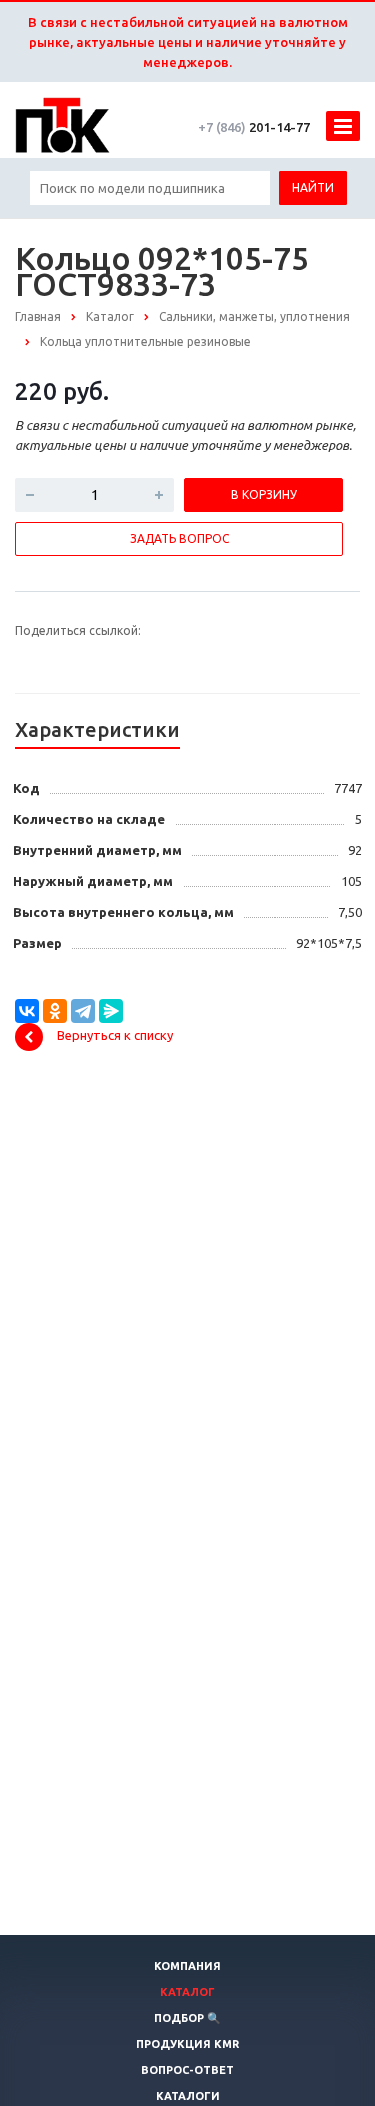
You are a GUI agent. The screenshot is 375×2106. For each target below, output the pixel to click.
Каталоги (188, 2096)
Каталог (187, 1992)
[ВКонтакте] (27, 1011)
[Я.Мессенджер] (111, 1011)
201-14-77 (254, 127)
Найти (313, 187)
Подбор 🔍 (187, 2018)
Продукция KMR (187, 2044)
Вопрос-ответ (187, 2070)
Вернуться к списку (115, 1035)
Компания (187, 1966)
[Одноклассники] (55, 1011)
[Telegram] (83, 1011)
